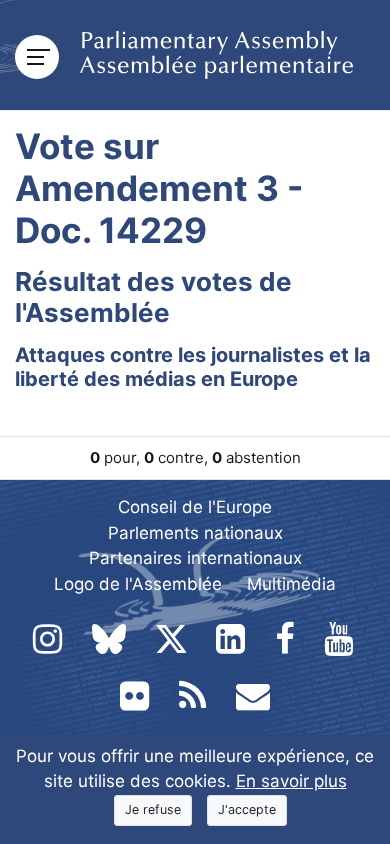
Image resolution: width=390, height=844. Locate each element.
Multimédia (291, 584)
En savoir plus (291, 781)
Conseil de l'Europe (195, 507)
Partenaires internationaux (195, 558)
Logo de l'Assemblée (138, 584)
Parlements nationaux (195, 533)
